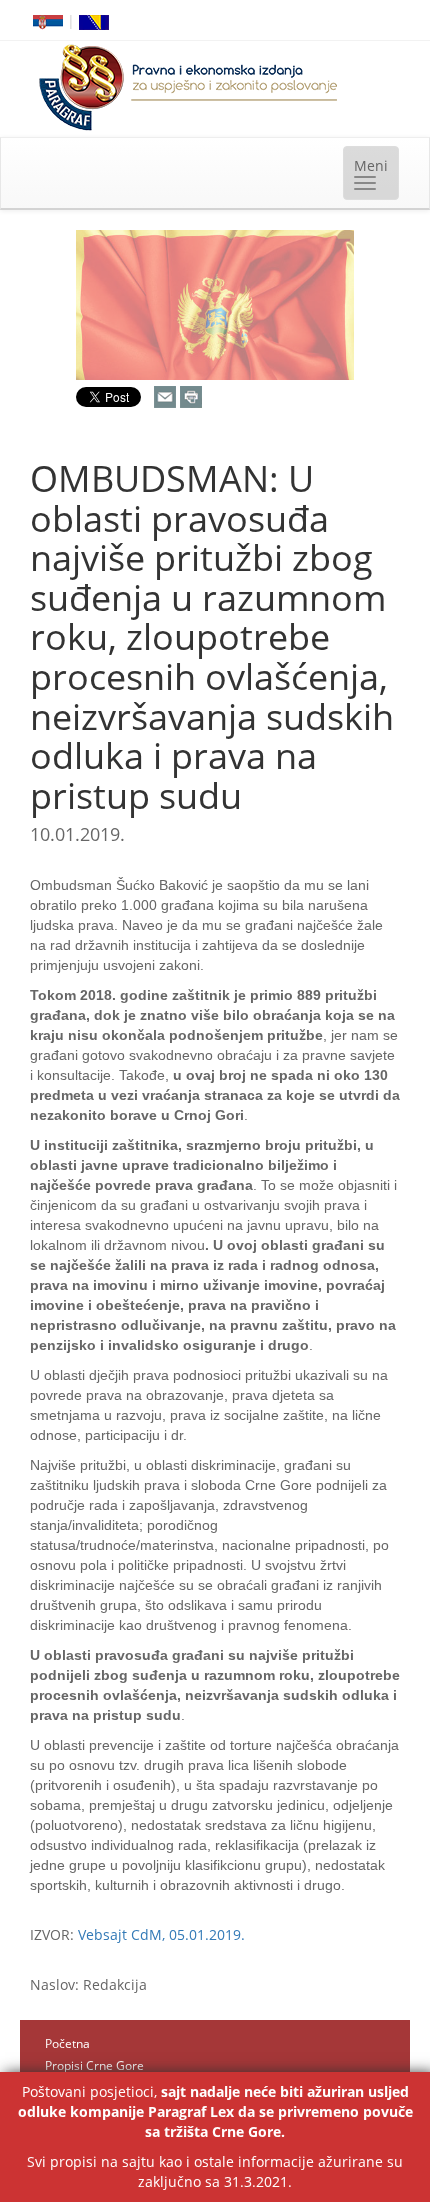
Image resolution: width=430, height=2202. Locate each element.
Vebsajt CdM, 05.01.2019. (161, 1934)
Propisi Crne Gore (94, 2065)
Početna (67, 2043)
